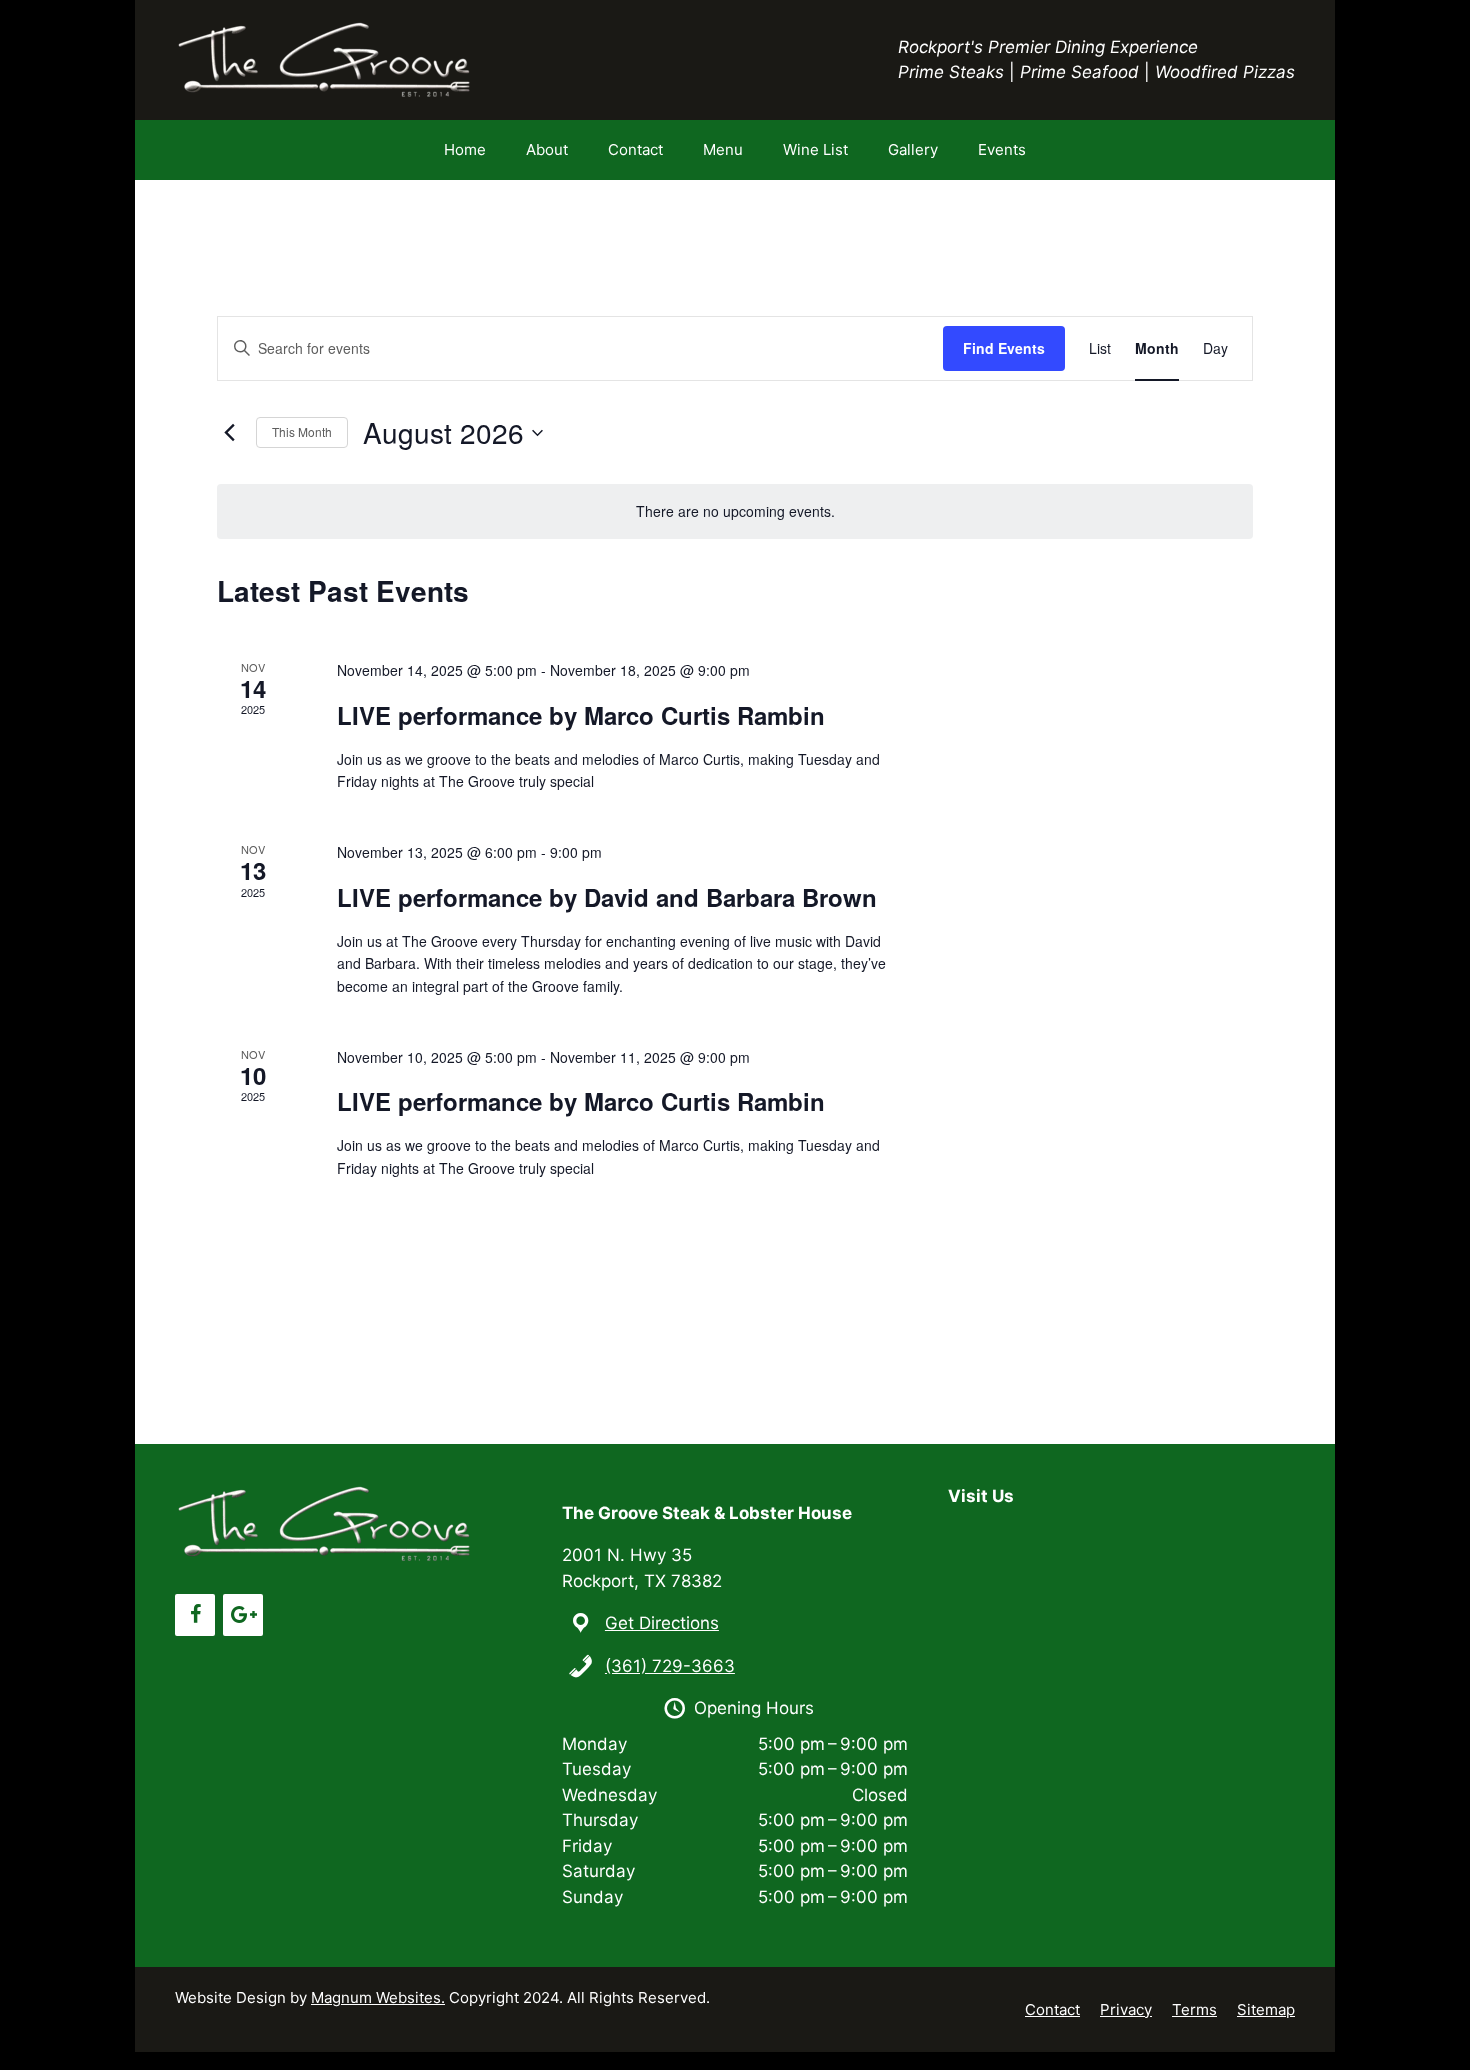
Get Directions (662, 1623)
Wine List (815, 149)
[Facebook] (195, 1615)
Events (1002, 149)
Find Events (1004, 348)
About (547, 149)
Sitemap (1266, 2009)
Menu (723, 149)
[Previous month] (229, 433)
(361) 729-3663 (670, 1666)
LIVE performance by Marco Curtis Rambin (581, 715)
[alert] (735, 511)
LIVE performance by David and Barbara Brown (607, 897)
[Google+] (243, 1615)
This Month (302, 431)
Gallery (913, 149)
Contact (635, 149)
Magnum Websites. (378, 1997)
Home (465, 149)
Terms (1194, 2009)
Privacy (1126, 2009)
